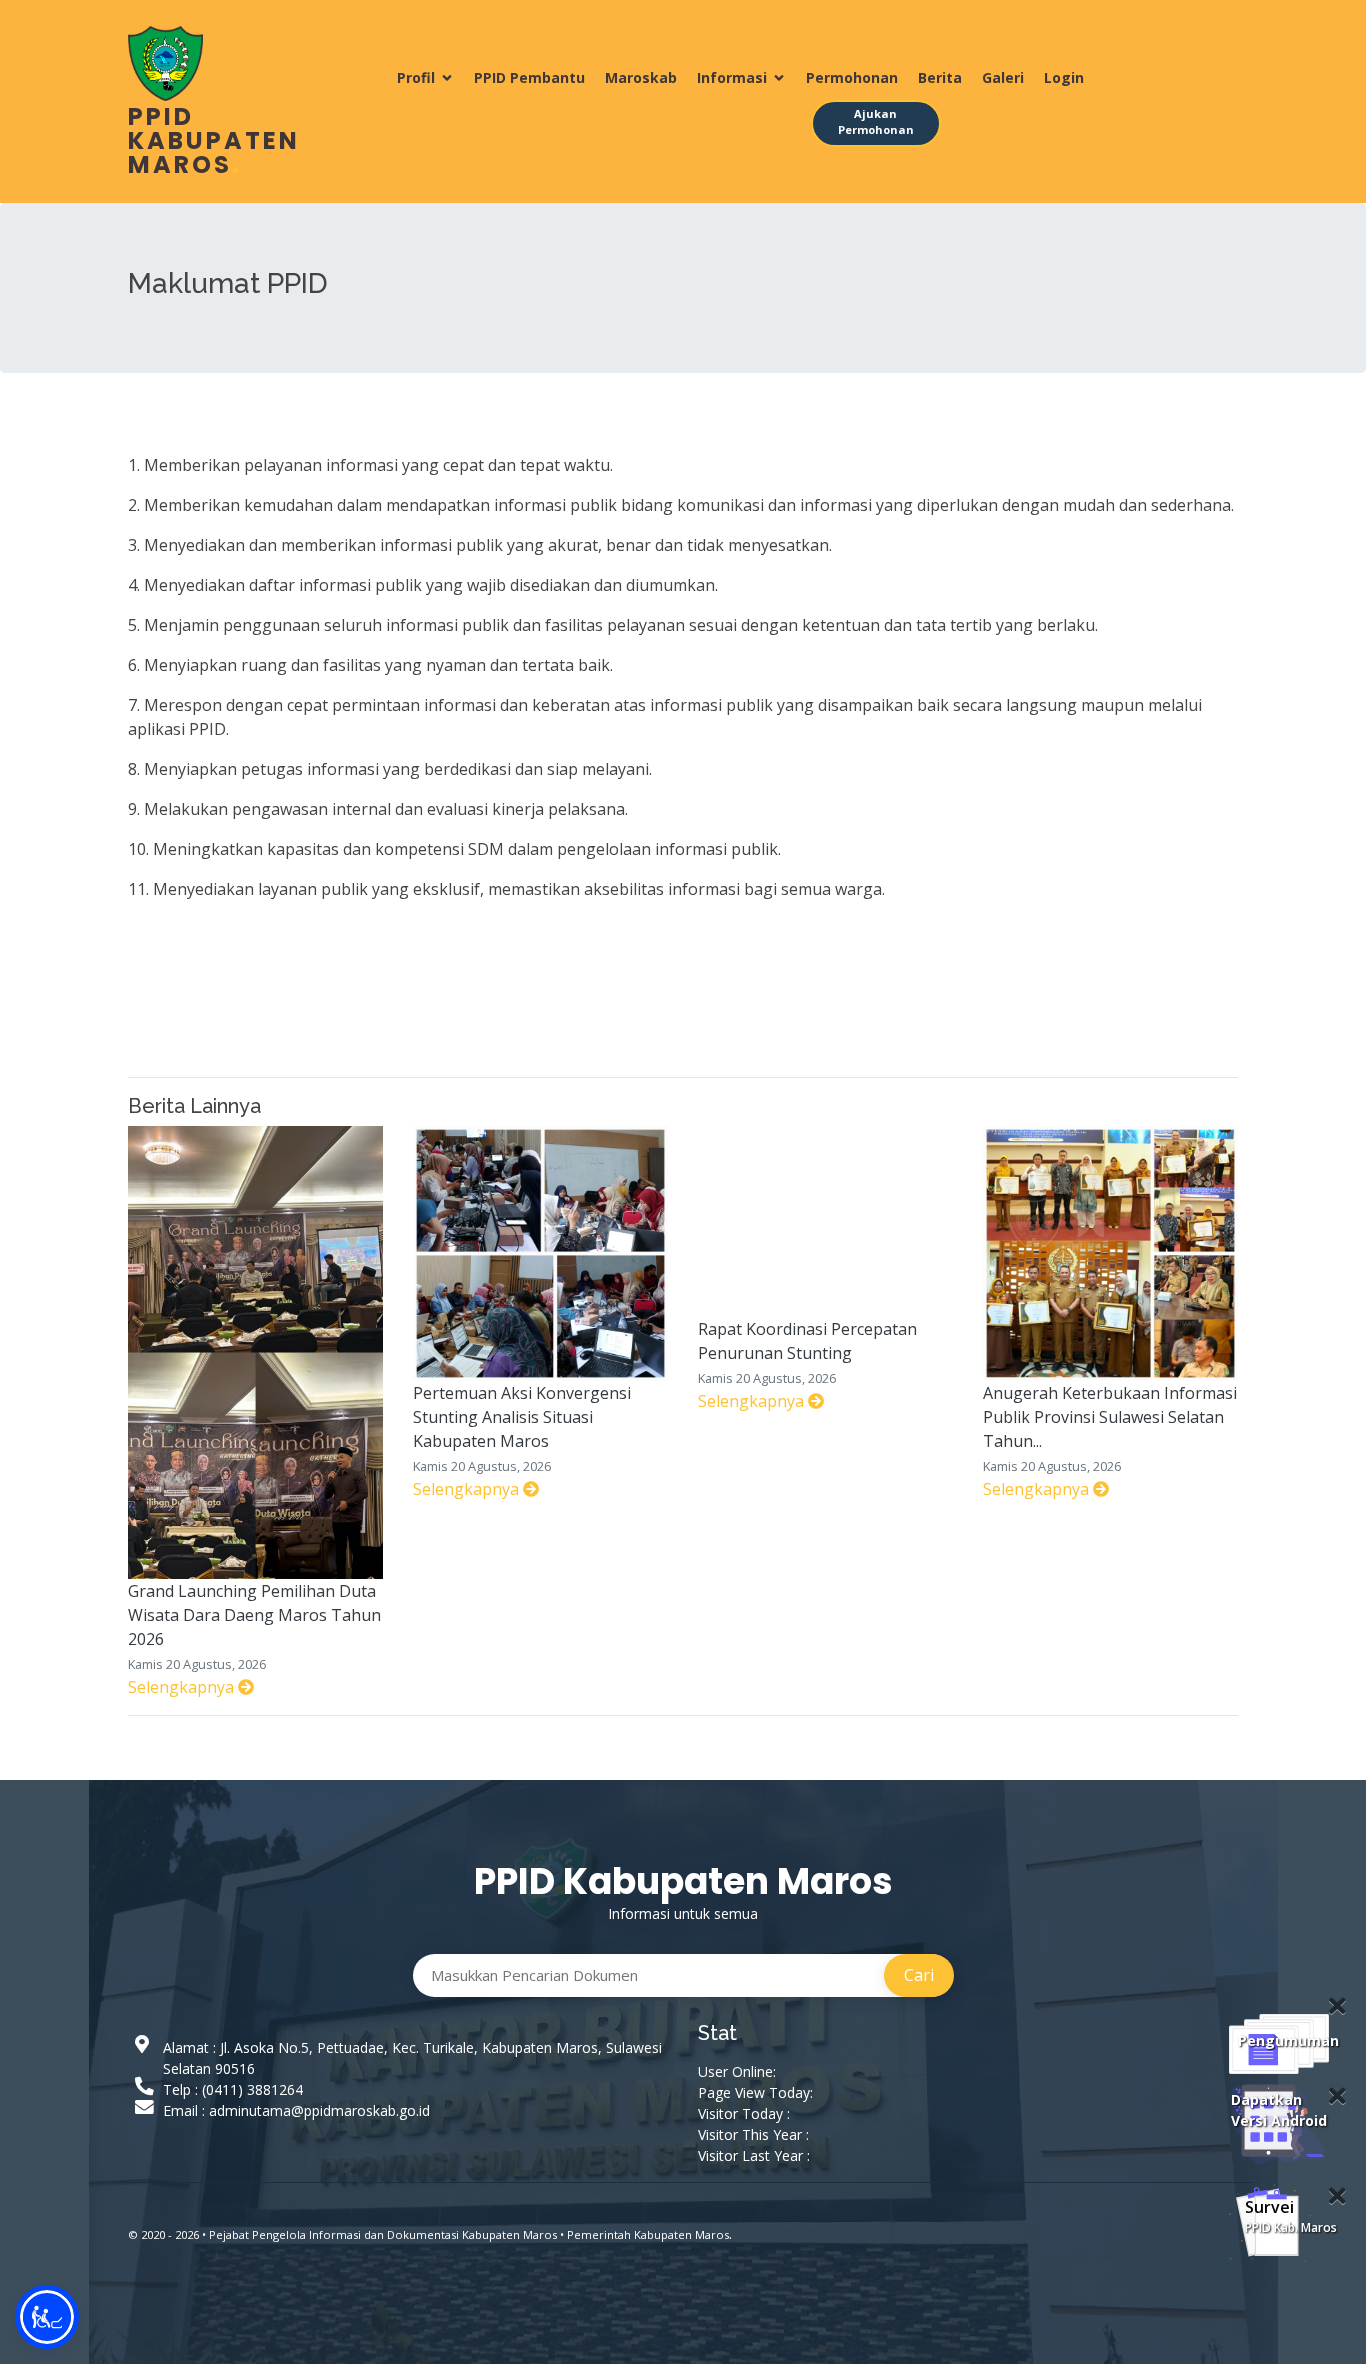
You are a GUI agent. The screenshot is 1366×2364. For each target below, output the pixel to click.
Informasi (732, 77)
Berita (940, 77)
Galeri (1003, 77)
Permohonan (852, 77)
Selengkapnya (183, 1687)
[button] (47, 2317)
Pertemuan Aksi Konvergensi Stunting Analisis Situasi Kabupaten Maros (522, 1417)
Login (1064, 77)
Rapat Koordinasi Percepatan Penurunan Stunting (807, 1341)
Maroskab (641, 77)
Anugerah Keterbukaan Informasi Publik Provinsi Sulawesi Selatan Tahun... (1110, 1417)
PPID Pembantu (529, 77)
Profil (416, 77)
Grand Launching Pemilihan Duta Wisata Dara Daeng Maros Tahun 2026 (254, 1615)
